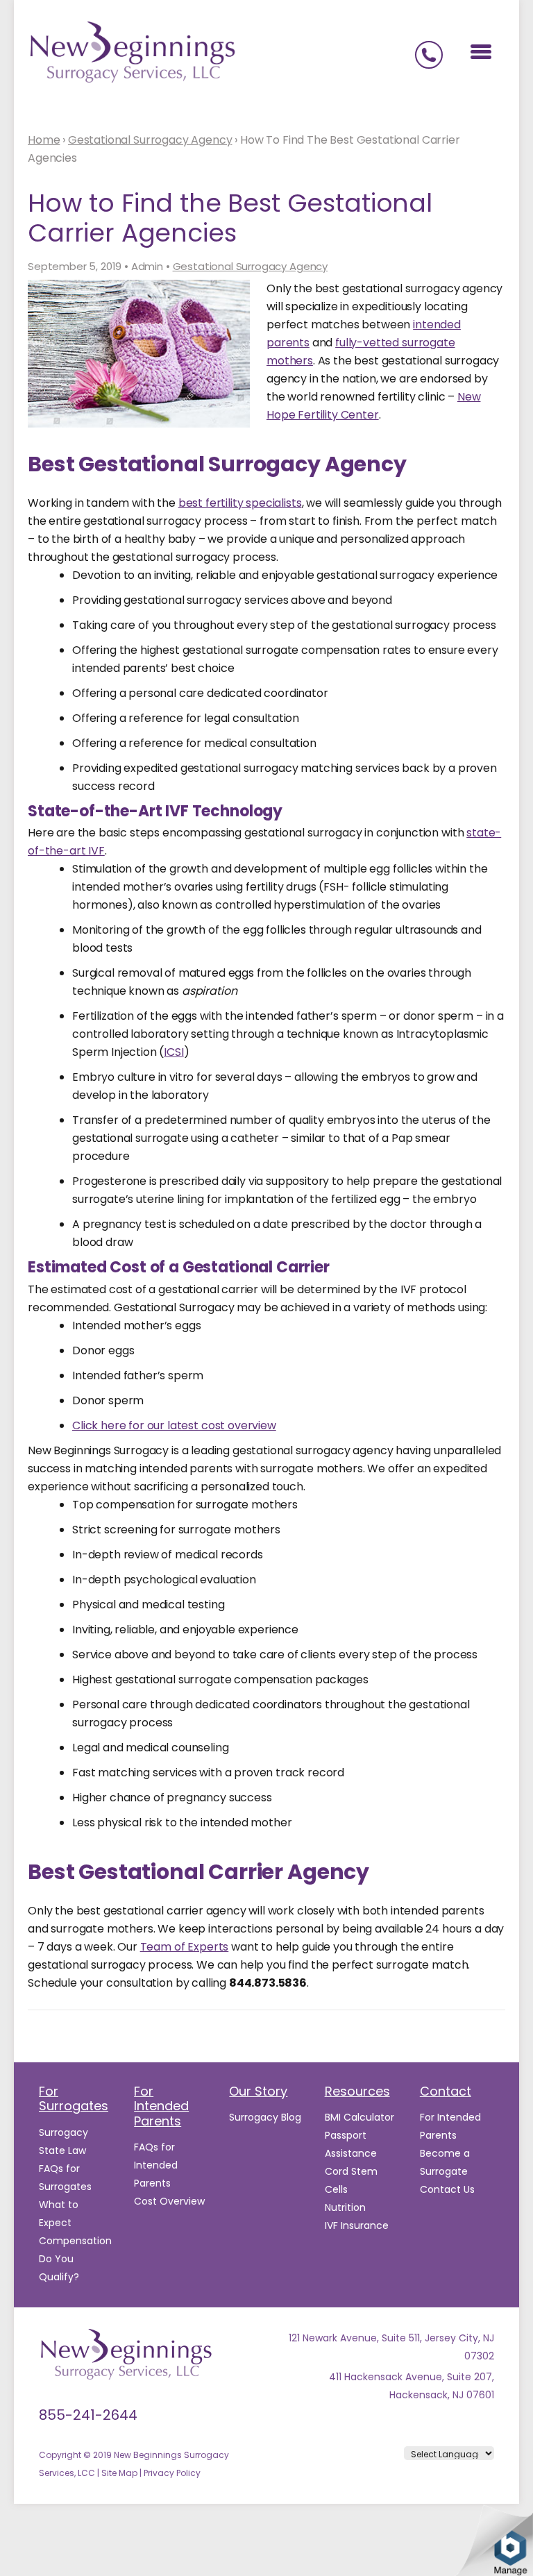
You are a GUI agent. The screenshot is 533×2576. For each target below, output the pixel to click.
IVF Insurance (357, 2225)
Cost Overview (169, 2201)
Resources (357, 2091)
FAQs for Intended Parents (156, 2165)
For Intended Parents (161, 2106)
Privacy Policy (172, 2473)
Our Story (258, 2091)
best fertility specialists (240, 503)
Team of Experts (185, 1947)
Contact (446, 2091)
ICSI (174, 1052)
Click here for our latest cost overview (174, 1425)
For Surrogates (74, 2099)
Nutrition (345, 2207)
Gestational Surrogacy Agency (251, 267)
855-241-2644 (88, 2415)
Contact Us (447, 2189)
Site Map (119, 2473)
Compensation (75, 2241)
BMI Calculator (359, 2117)
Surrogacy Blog (265, 2117)
